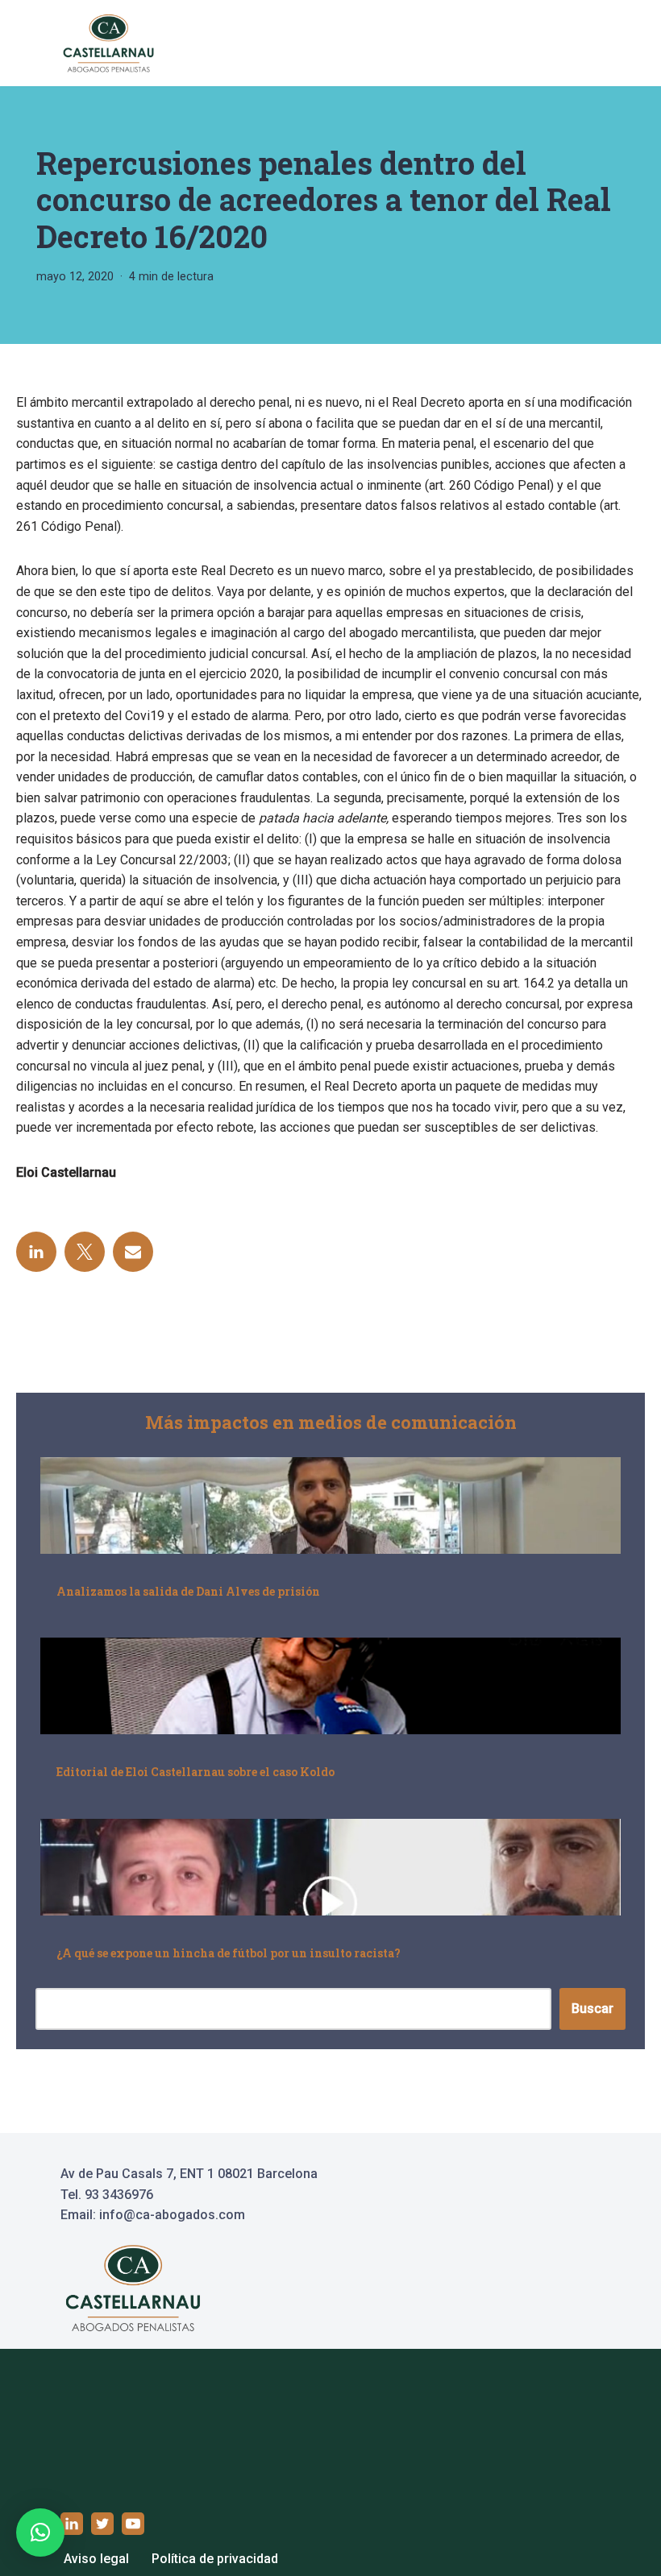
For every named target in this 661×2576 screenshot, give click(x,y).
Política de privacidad (215, 2559)
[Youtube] (133, 2524)
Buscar (592, 2009)
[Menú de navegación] (582, 43)
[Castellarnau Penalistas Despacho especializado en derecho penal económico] (109, 43)
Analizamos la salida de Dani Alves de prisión (188, 1591)
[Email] (133, 1252)
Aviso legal (96, 2559)
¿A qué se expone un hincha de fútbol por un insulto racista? (229, 1953)
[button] (40, 2533)
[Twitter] (85, 1252)
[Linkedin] (36, 1252)
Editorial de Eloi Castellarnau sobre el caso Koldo (195, 1772)
